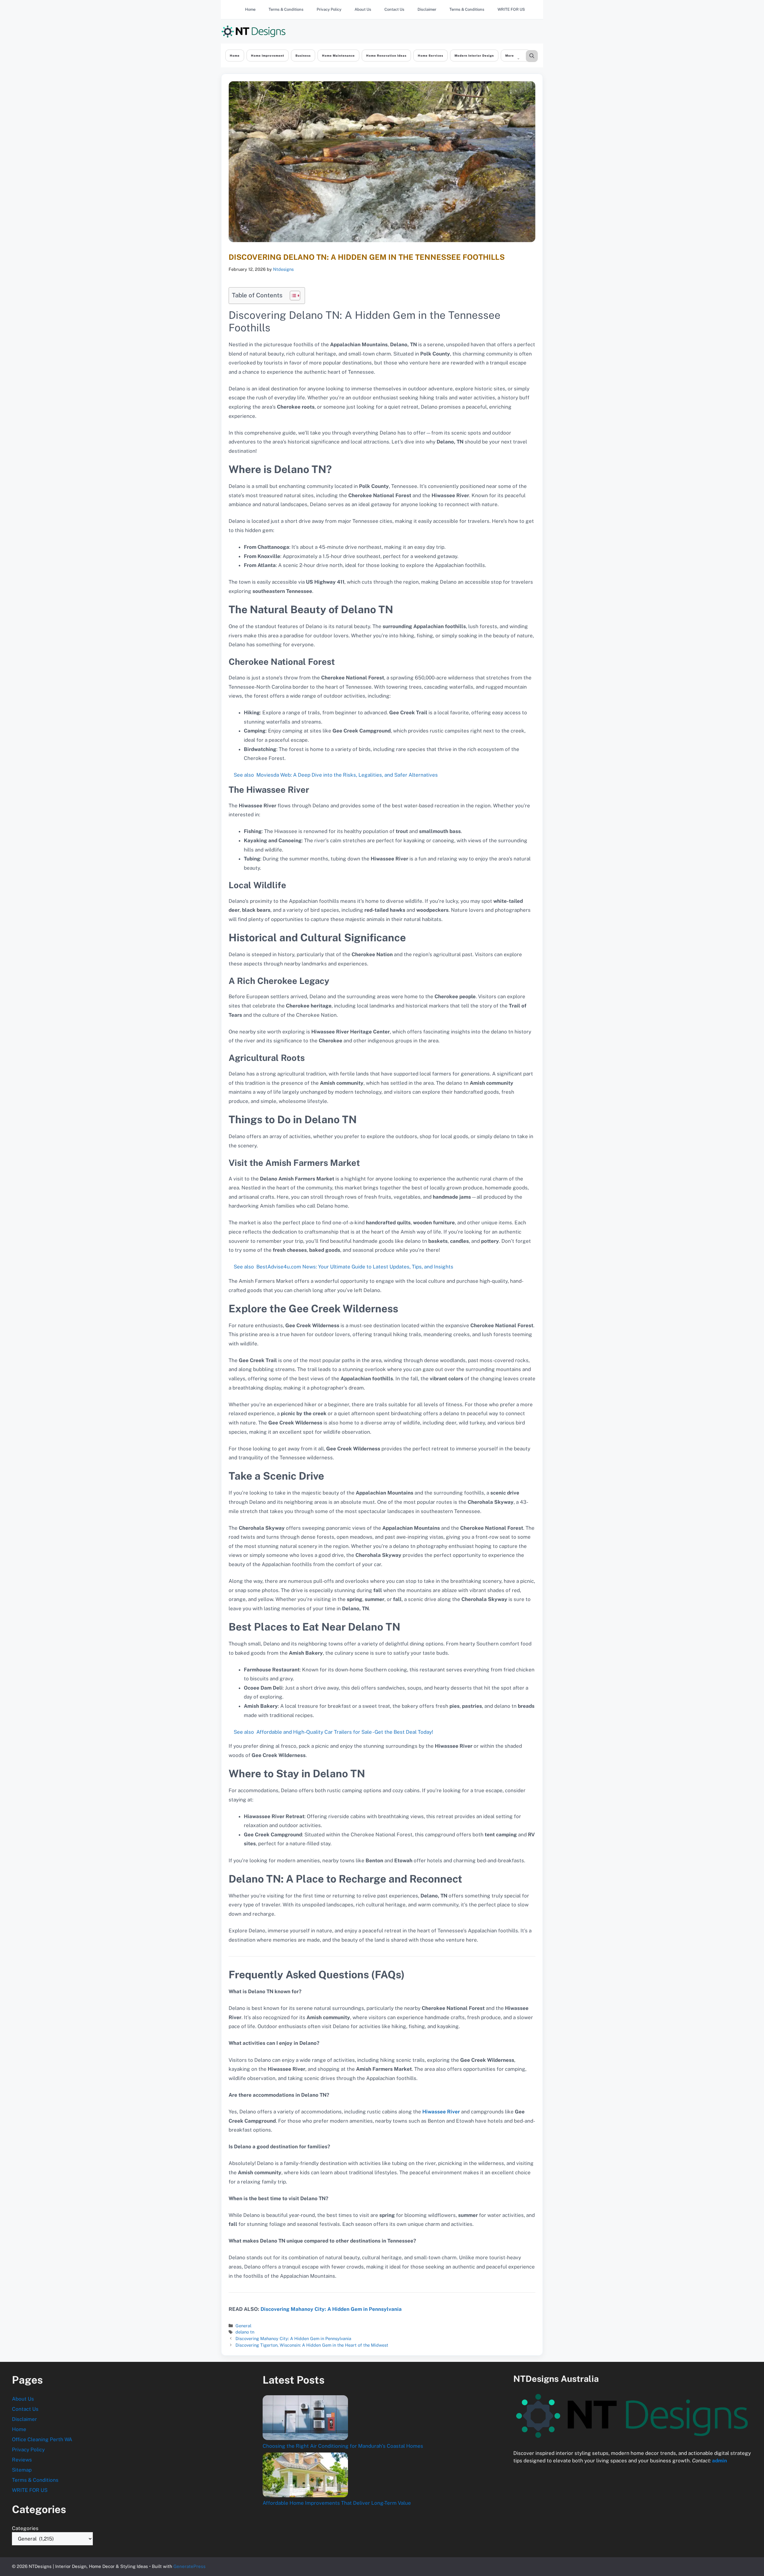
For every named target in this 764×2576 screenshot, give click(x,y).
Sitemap (22, 2470)
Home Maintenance (338, 55)
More (510, 55)
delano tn (245, 2332)
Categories (25, 2528)
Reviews (22, 2460)
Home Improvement (268, 55)
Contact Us (394, 9)
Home (250, 9)
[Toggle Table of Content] (292, 296)
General (243, 2326)
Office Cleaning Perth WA (42, 2439)
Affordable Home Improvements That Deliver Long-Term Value (337, 2503)
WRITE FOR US (511, 9)
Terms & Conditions (286, 9)
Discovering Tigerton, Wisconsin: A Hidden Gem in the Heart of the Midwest (312, 2345)
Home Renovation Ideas (386, 55)
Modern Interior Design (474, 55)
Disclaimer (427, 9)
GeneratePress (190, 2566)
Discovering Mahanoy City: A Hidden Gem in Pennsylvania (331, 2309)
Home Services (430, 55)
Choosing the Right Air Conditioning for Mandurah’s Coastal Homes (343, 2446)
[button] (532, 56)
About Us (363, 9)
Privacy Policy (329, 9)
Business (303, 55)
